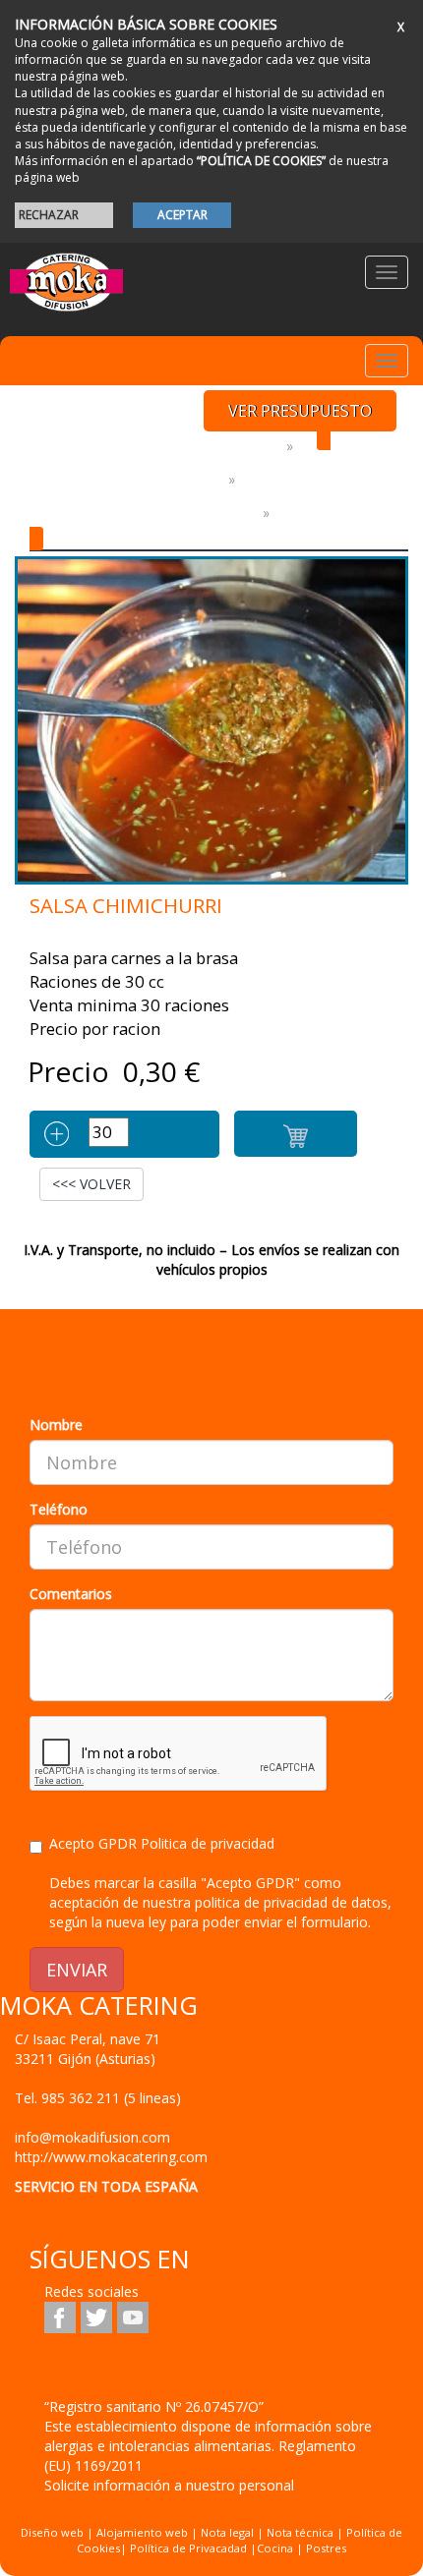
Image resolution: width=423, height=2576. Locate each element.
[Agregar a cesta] (296, 1134)
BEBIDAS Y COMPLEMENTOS (125, 479)
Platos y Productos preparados (154, 446)
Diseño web (52, 2532)
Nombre (56, 1425)
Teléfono (59, 1509)
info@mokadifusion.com (92, 2137)
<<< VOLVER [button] (91, 1184)
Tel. (98, 2098)
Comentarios (71, 1594)
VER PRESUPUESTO (300, 411)
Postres (326, 2548)
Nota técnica (300, 2532)
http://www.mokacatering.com (111, 2157)
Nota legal (227, 2532)
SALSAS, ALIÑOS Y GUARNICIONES (142, 513)
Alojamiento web (142, 2532)
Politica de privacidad (208, 1843)
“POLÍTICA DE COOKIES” (261, 161)
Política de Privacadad (188, 2548)
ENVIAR (77, 1970)
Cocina (276, 2548)
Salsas (303, 513)
